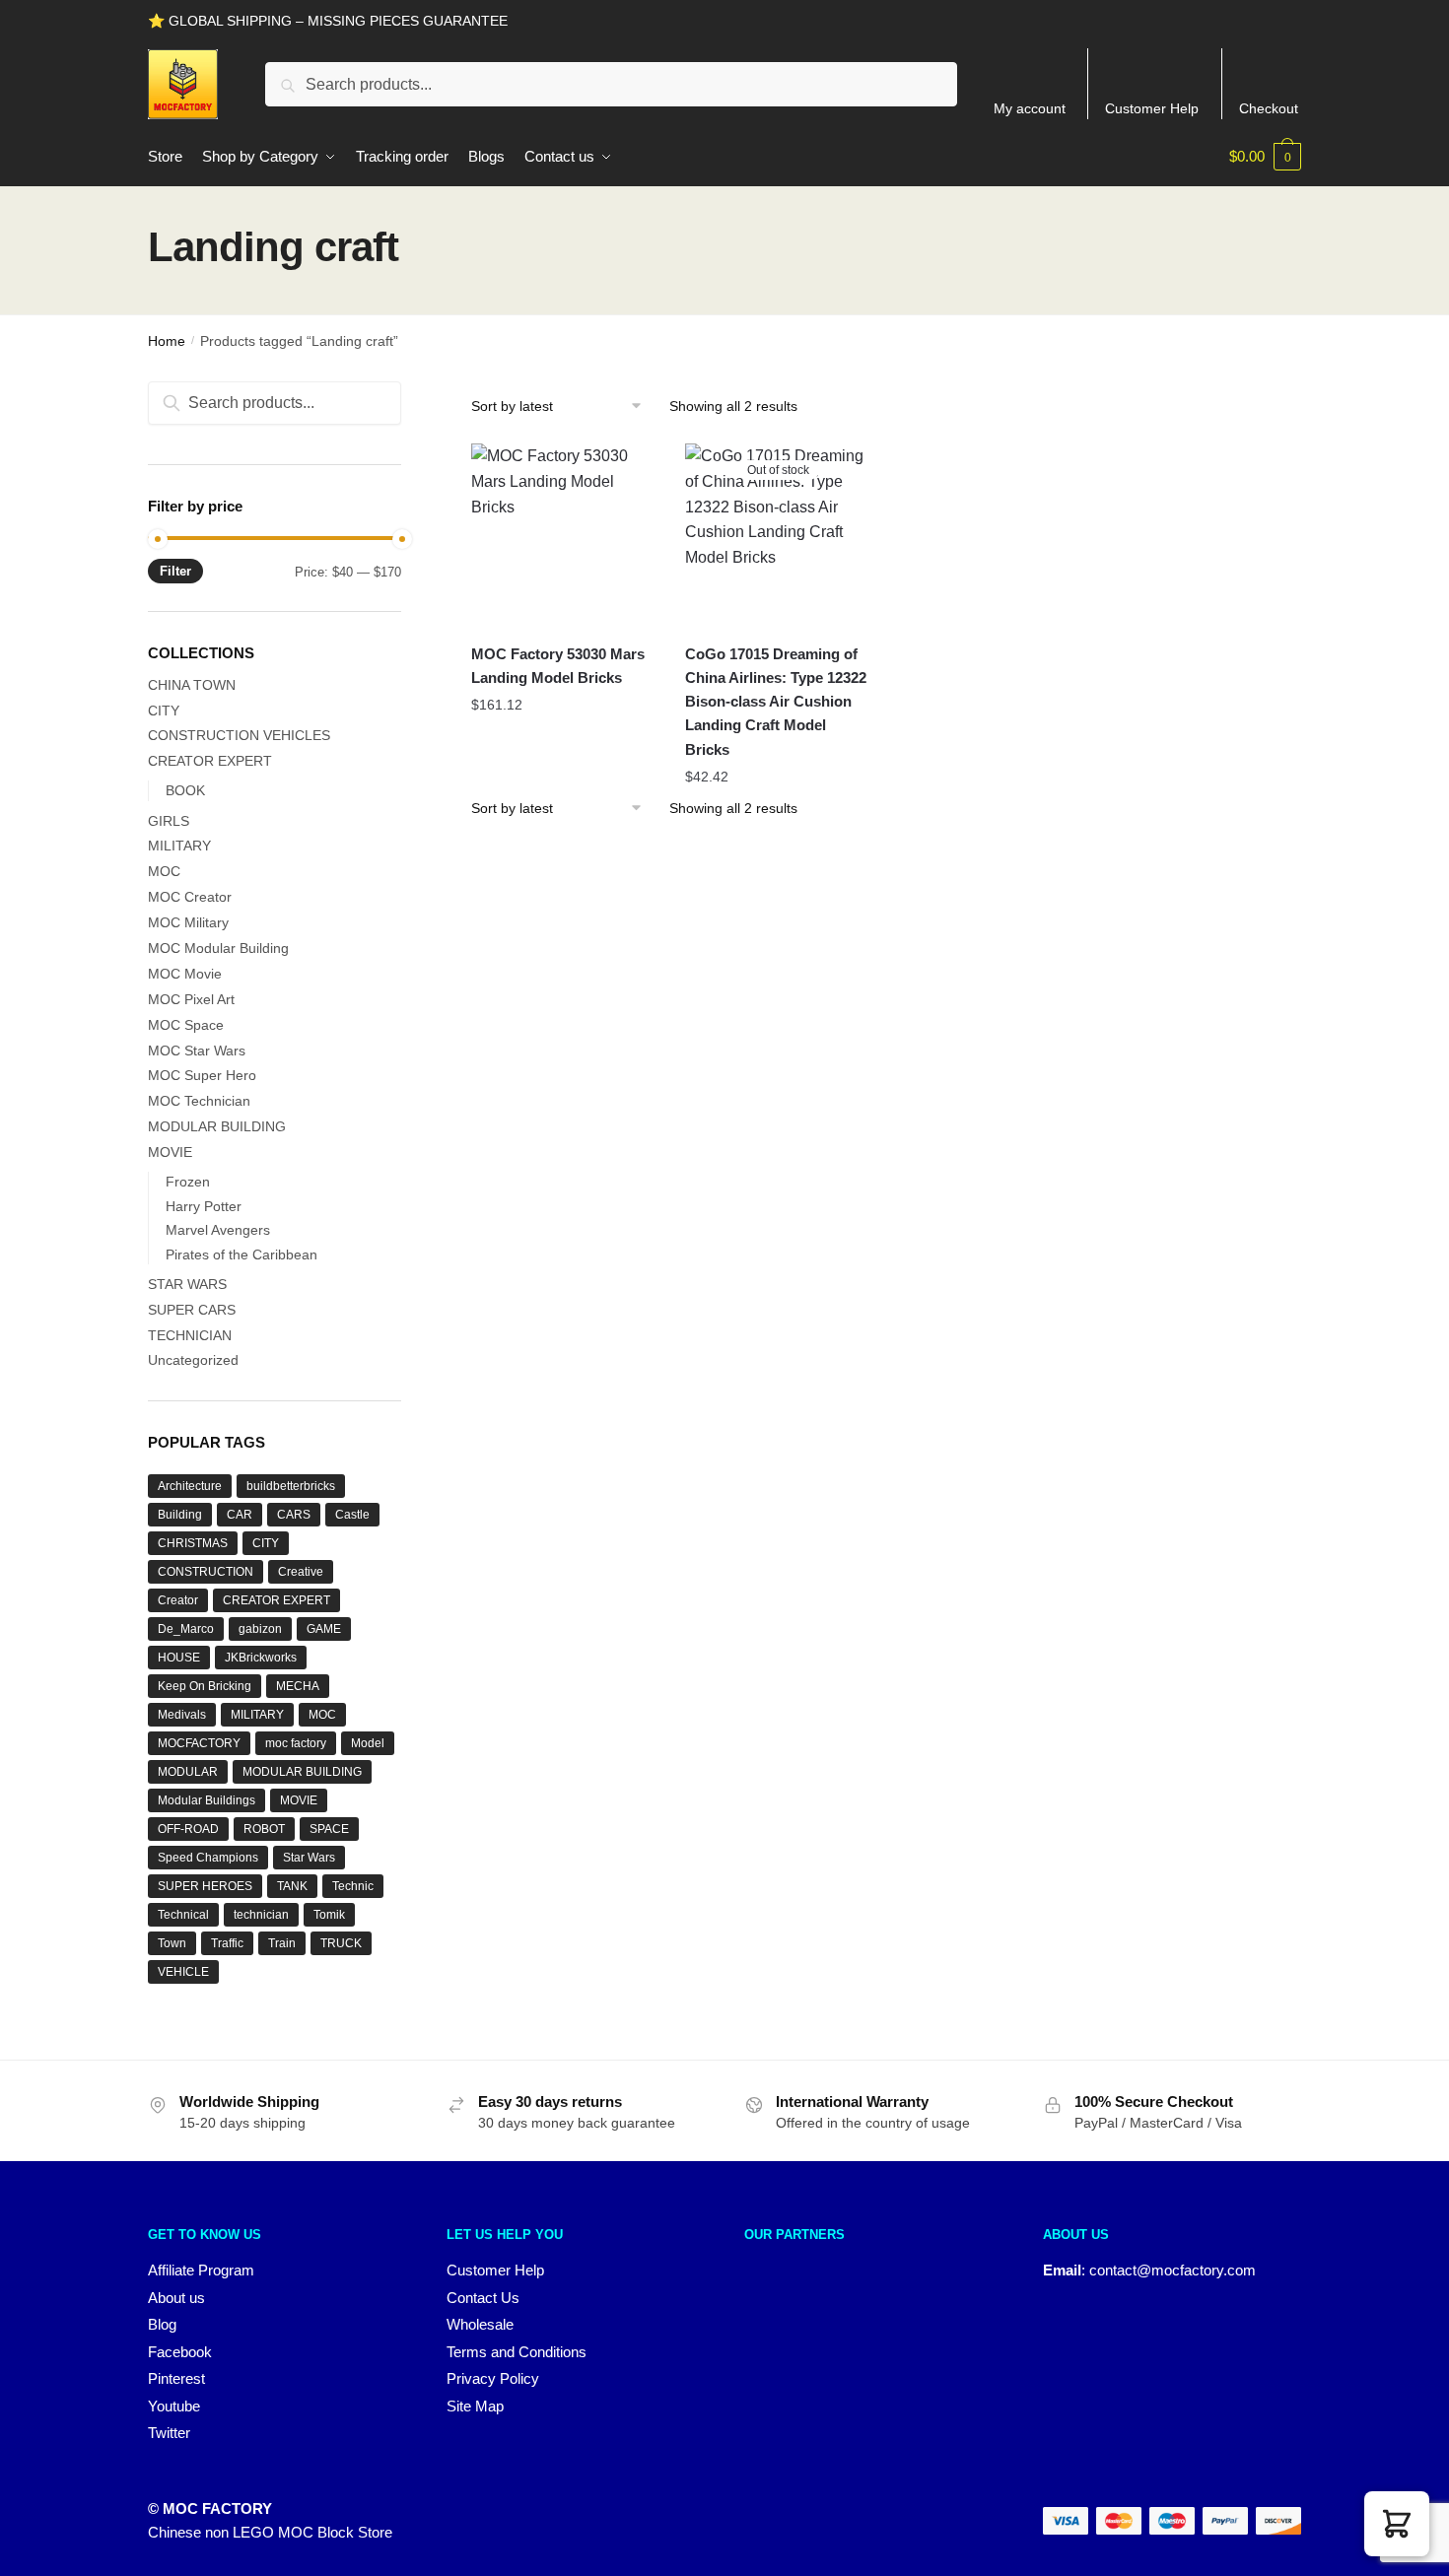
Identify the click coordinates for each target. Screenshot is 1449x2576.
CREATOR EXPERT (210, 761)
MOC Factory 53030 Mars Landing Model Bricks (558, 666)
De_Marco (186, 1629)
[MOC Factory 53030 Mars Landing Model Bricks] (564, 536)
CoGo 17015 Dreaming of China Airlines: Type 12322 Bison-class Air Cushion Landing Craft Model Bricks (776, 702)
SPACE (329, 1829)
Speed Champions (208, 1858)
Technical (183, 1915)
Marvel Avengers (218, 1230)
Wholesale (480, 2324)
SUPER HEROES (205, 1886)
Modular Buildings (207, 1800)
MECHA (298, 1686)
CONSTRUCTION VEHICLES (239, 735)
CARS (294, 1515)
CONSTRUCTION (206, 1572)
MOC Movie (185, 974)
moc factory (296, 1743)
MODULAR (188, 1772)
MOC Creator (190, 897)
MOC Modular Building (218, 948)
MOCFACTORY (199, 1743)
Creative (301, 1572)
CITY (164, 711)
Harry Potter (204, 1206)
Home (167, 341)
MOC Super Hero (202, 1075)
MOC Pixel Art (191, 999)
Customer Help (1152, 108)
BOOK (185, 790)
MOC (164, 871)
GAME (324, 1629)
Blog (162, 2324)
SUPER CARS (192, 1310)
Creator (178, 1600)
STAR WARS (187, 1284)
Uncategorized (193, 1360)
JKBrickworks (261, 1658)
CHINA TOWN (192, 685)
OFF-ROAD (188, 1829)
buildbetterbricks (291, 1486)
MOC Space (186, 1025)
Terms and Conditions (517, 2352)
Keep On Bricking (205, 1686)
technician (261, 1915)
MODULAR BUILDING (217, 1126)
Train (282, 1943)
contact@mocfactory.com (1173, 2270)
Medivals (182, 1715)
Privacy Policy (493, 2378)
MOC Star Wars (197, 1051)
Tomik (329, 1915)
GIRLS (169, 821)
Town (172, 1943)
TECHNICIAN (190, 1335)
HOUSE (179, 1658)
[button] (1397, 2524)
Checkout (1269, 108)
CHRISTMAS (193, 1543)
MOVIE (170, 1152)
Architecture (190, 1486)
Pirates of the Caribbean (241, 1254)
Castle (352, 1515)
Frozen (188, 1182)
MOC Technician (199, 1101)
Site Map (475, 2406)
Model (368, 1743)
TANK (292, 1886)
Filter (175, 571)
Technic (353, 1886)
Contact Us (483, 2298)
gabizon (260, 1629)
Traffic (227, 1943)
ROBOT (264, 1829)
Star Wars (309, 1858)
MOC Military (188, 922)
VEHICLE (183, 1972)
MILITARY (179, 846)
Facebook (180, 2352)
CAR (240, 1515)
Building (180, 1515)
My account (1030, 108)
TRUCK (341, 1943)
